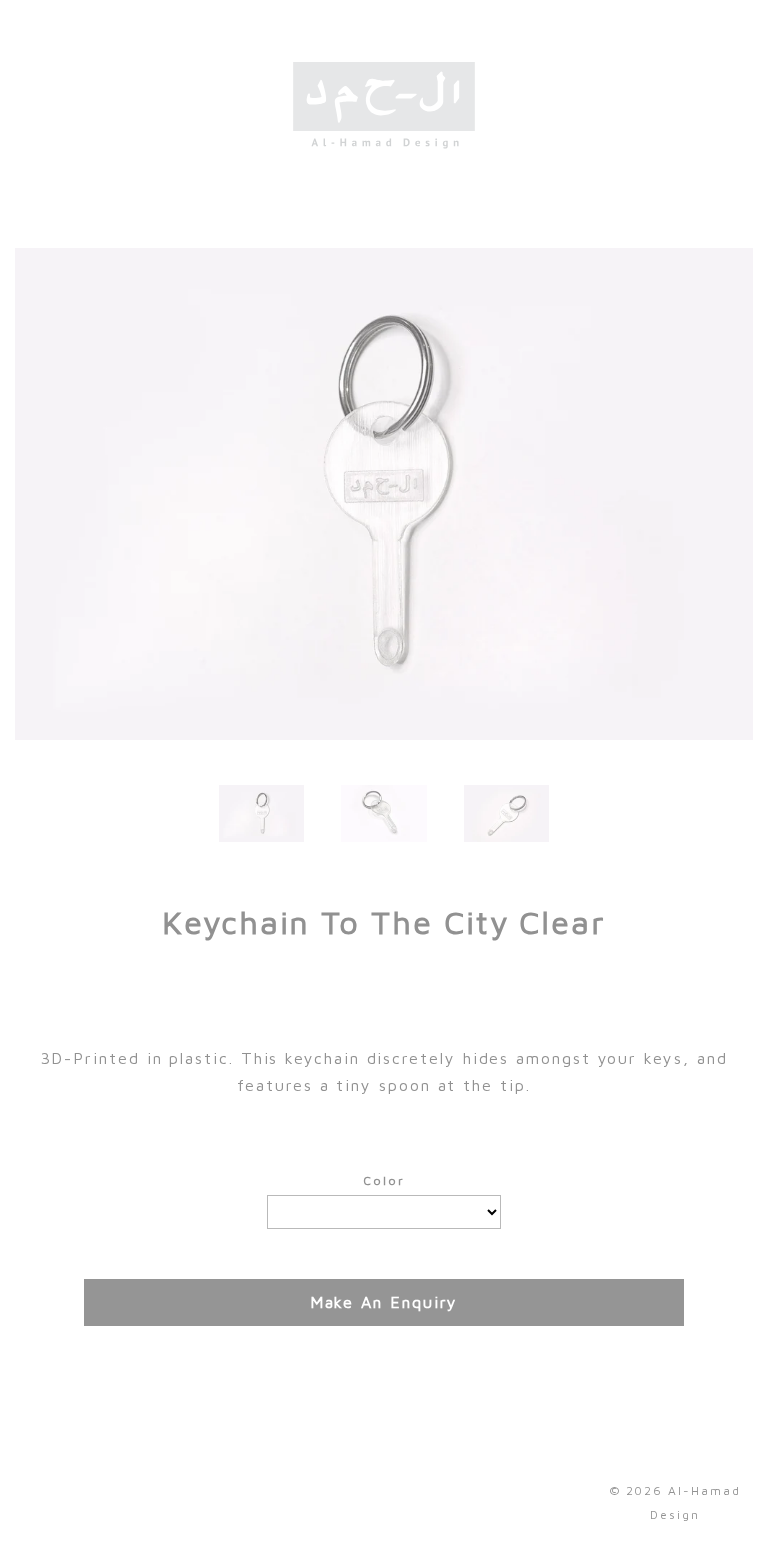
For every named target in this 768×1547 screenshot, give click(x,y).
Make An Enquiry (384, 1302)
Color (384, 1180)
